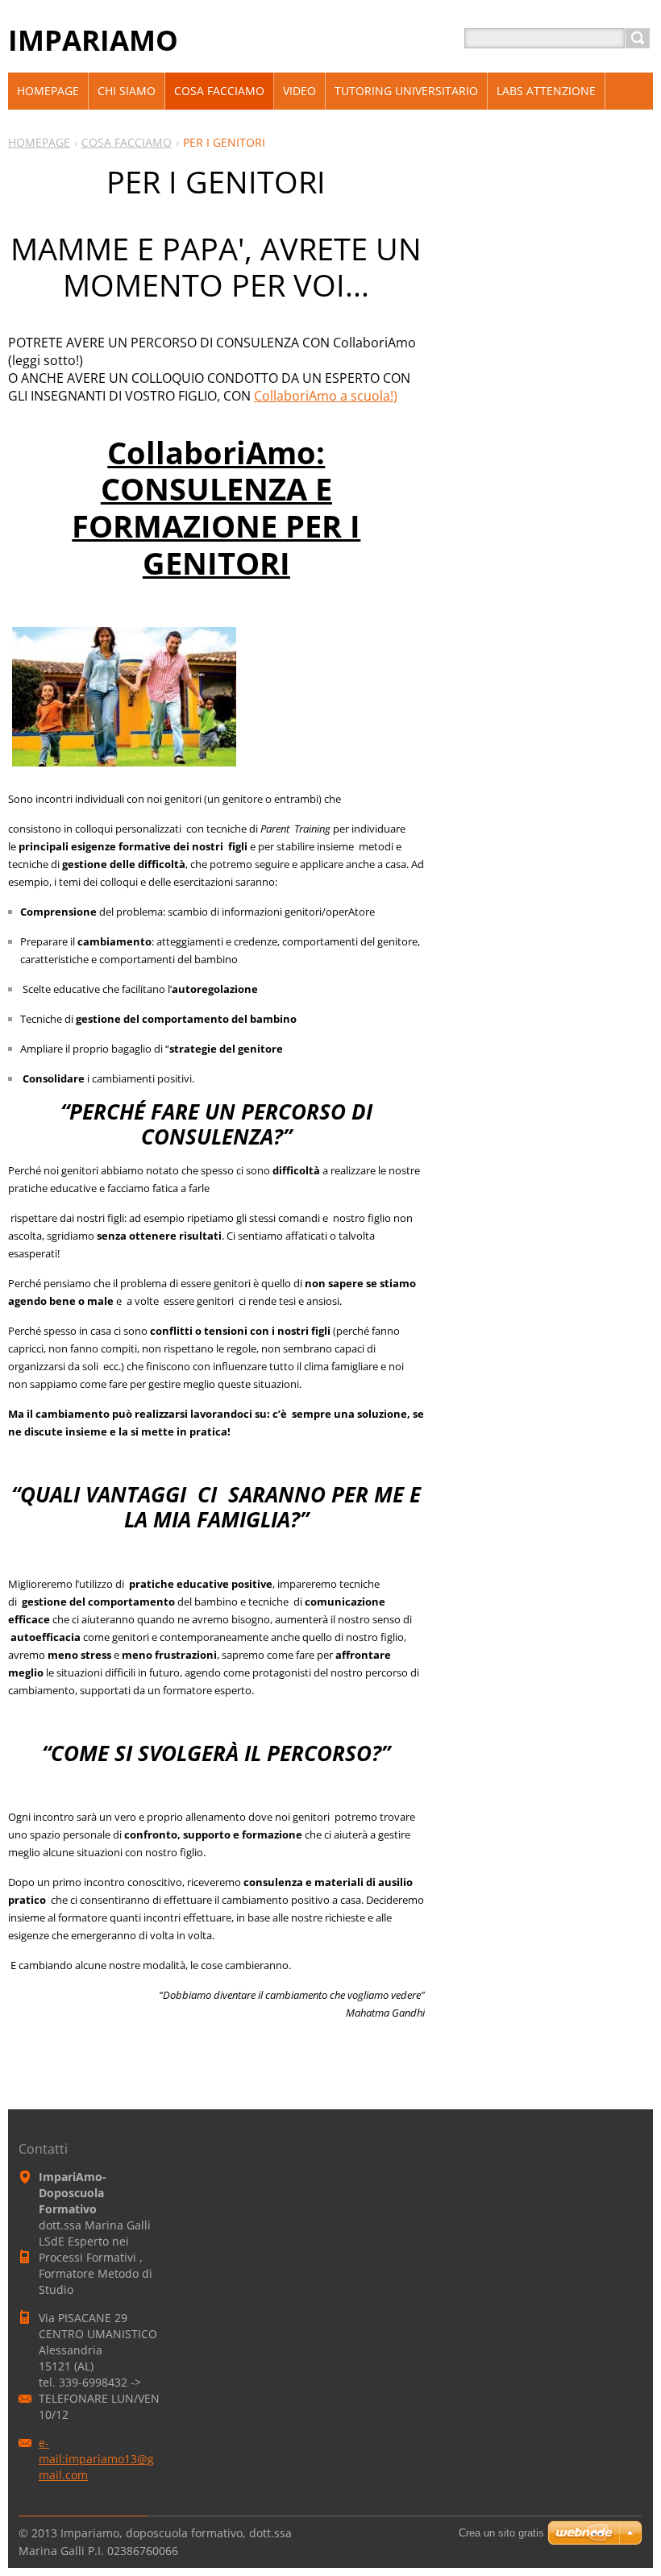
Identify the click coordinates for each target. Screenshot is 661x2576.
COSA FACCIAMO (127, 142)
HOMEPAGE (39, 142)
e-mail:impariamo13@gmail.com (96, 2459)
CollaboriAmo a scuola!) (326, 396)
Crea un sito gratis (501, 2533)
